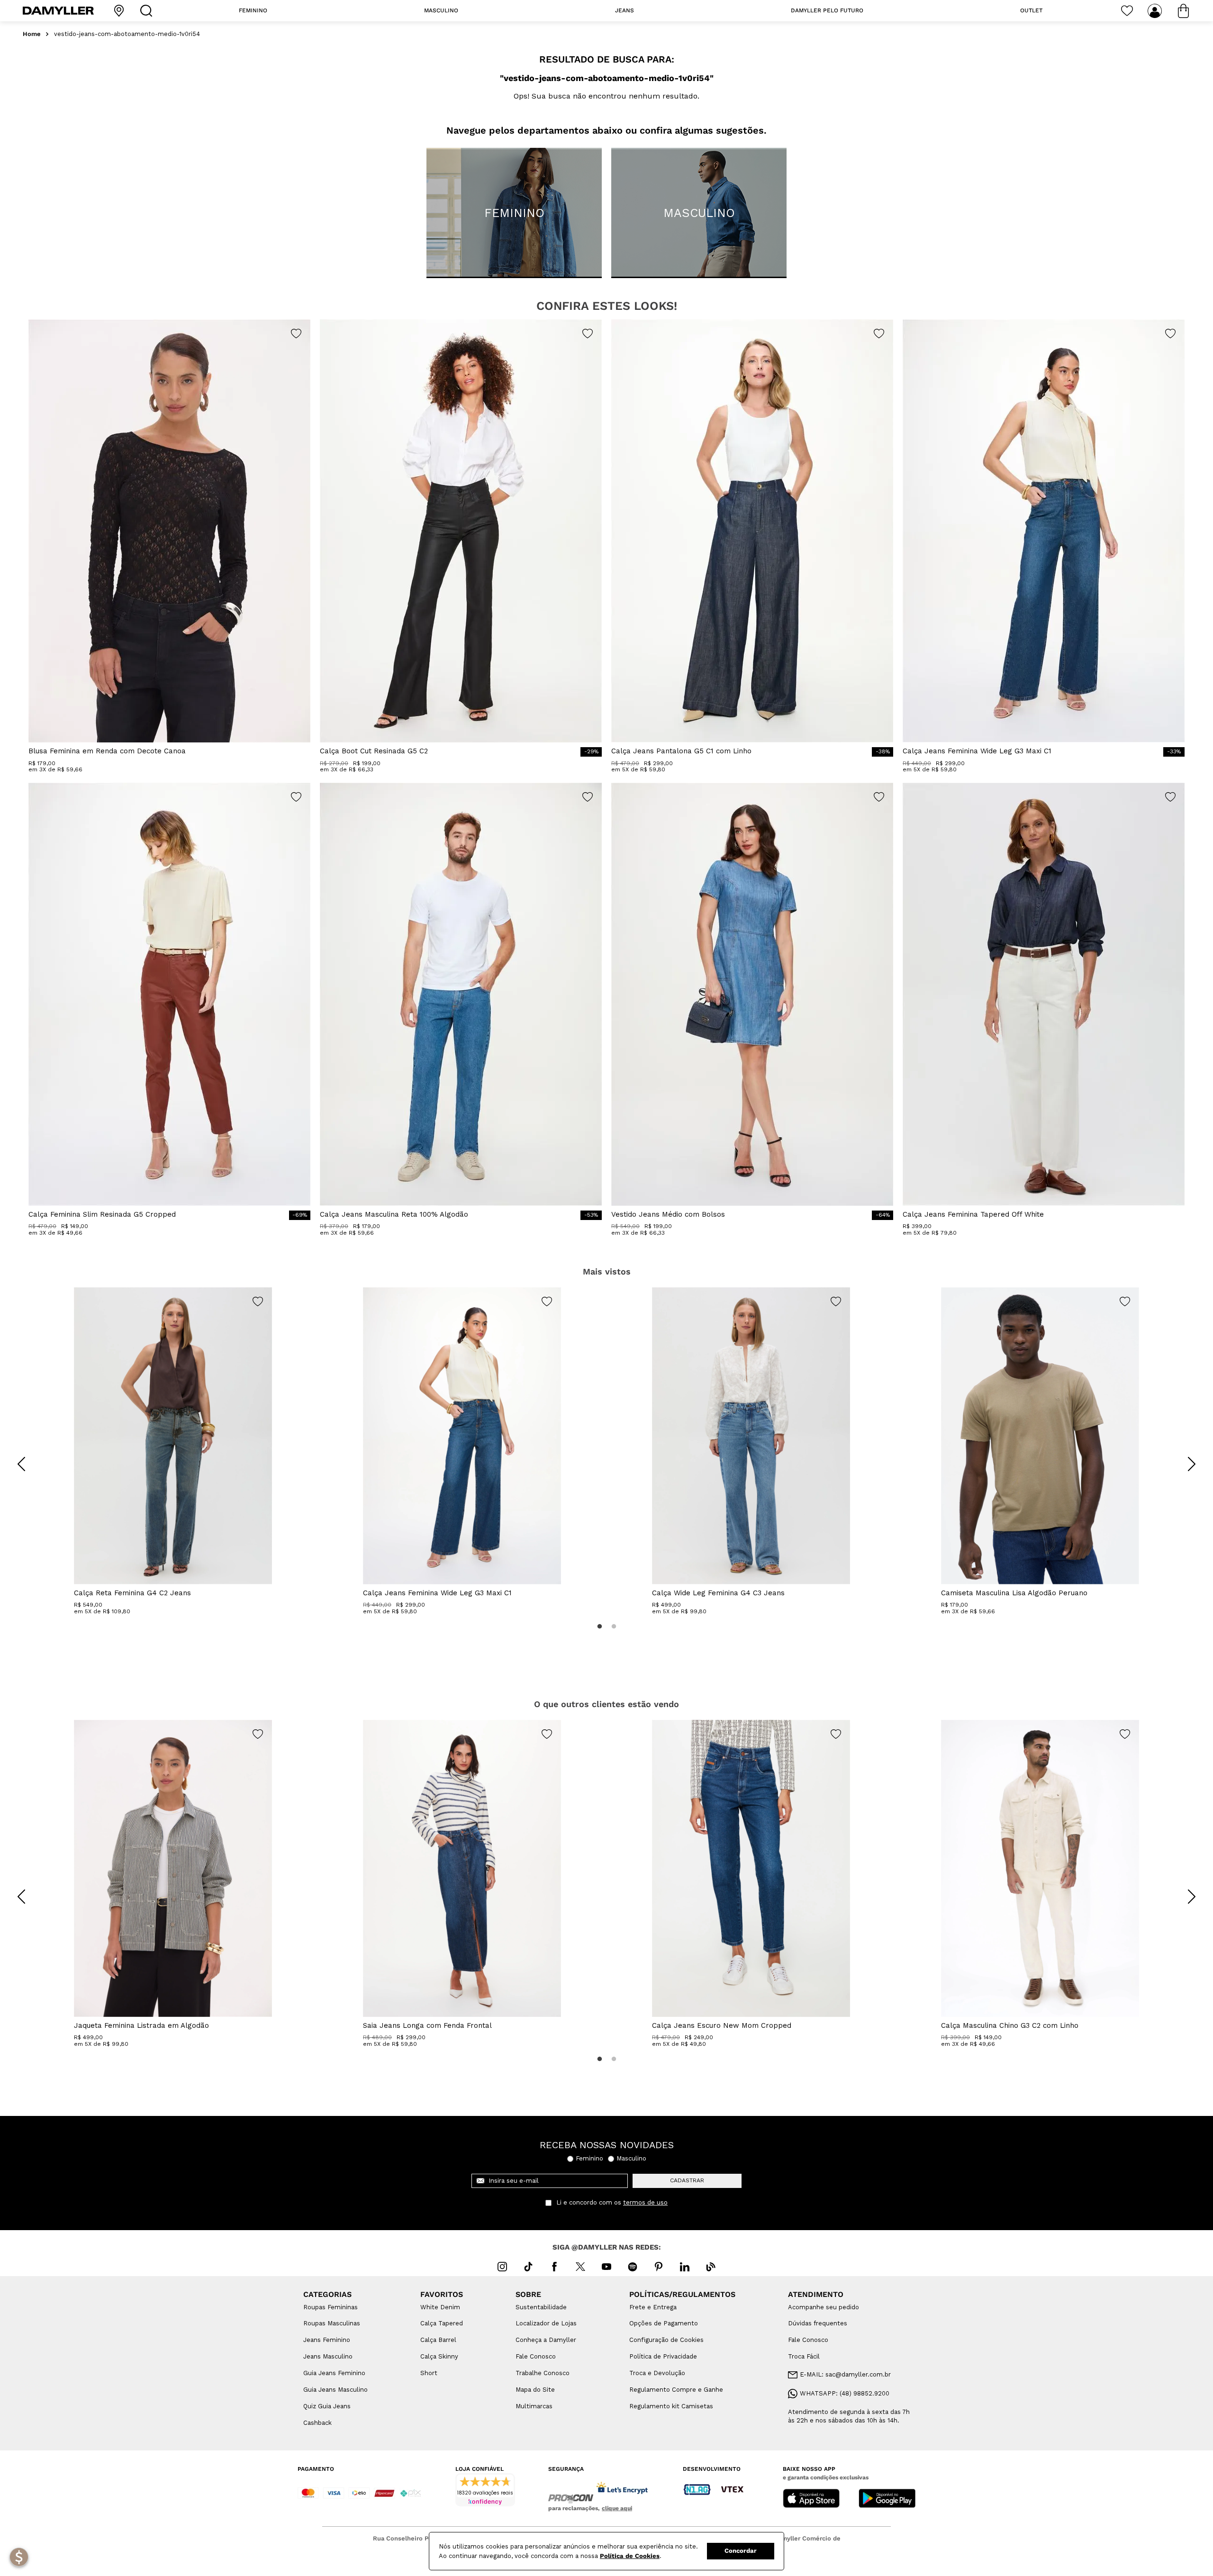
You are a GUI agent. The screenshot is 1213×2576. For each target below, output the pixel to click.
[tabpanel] (173, 1451)
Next (1185, 1457)
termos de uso (645, 2203)
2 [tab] (614, 1627)
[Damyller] (58, 11)
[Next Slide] (1192, 1464)
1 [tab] (599, 1627)
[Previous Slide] (21, 1464)
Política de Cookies (630, 2556)
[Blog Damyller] (711, 2267)
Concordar (741, 2551)
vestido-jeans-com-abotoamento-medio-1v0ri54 (127, 34)
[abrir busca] (148, 11)
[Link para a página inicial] (32, 34)
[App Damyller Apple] (811, 2499)
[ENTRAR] (1156, 11)
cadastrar (687, 2180)
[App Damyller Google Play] (887, 2499)
